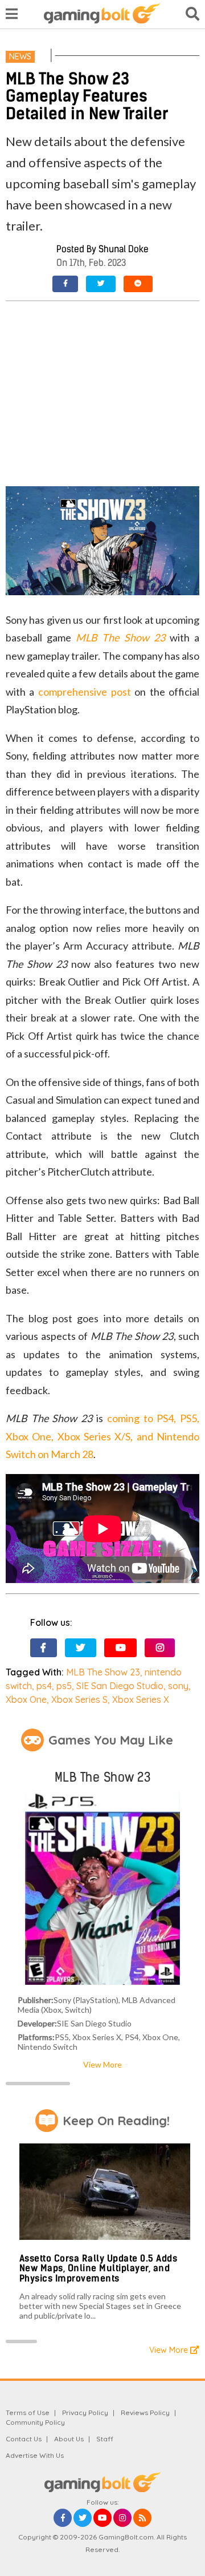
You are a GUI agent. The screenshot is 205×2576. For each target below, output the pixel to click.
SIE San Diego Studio (120, 1686)
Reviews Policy (145, 2413)
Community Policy (35, 2422)
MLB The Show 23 (120, 637)
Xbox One (26, 1699)
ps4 (44, 1686)
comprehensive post (85, 692)
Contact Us (24, 2439)
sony (178, 1686)
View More (102, 2064)
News (20, 56)
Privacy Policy (85, 2413)
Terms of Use (28, 2413)
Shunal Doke (124, 249)
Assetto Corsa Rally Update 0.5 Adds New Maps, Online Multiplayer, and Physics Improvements (99, 2268)
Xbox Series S (79, 1699)
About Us (69, 2439)
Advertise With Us (35, 2455)
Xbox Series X (141, 1699)
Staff (105, 2439)
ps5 (64, 1686)
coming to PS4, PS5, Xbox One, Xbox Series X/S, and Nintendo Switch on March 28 (102, 1436)
